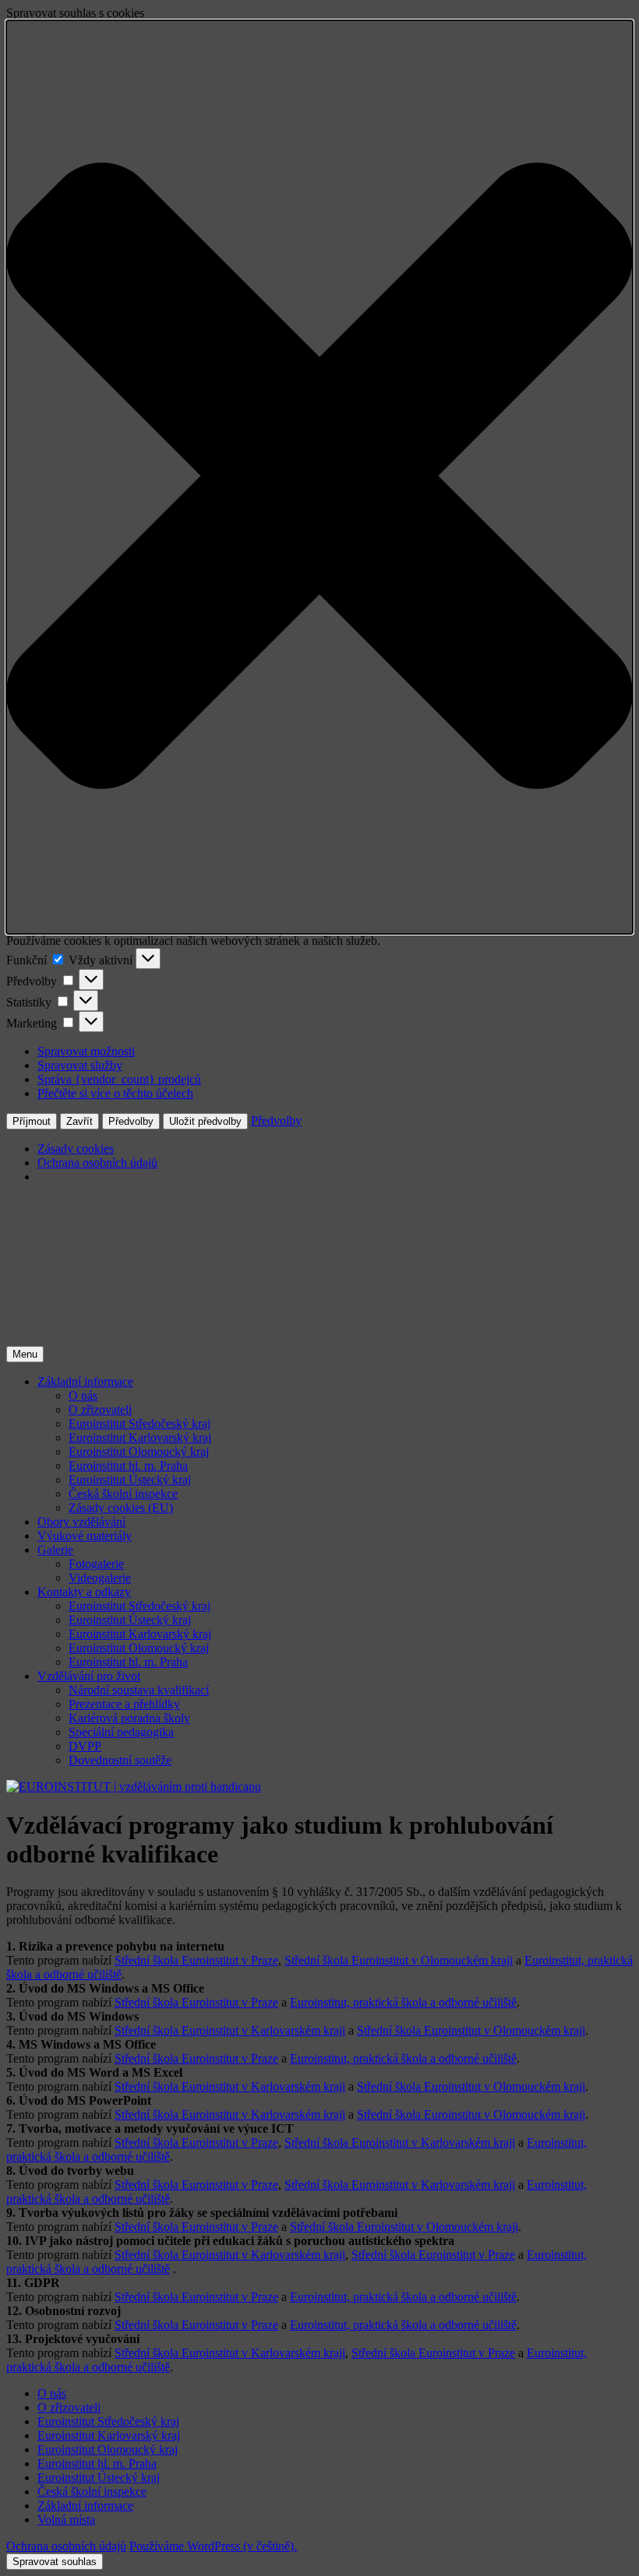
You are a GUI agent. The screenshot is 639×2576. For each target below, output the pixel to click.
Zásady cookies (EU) (121, 1508)
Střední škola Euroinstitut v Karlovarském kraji (230, 2030)
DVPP (85, 1746)
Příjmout (32, 1121)
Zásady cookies (76, 1149)
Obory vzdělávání (81, 1522)
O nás (83, 1395)
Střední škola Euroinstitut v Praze (196, 1960)
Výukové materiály (85, 1536)
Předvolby (131, 1121)
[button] (319, 477)
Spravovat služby (80, 1065)
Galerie (55, 1550)
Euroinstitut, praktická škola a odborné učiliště (403, 2002)
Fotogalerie (96, 1564)
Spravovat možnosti (86, 1051)
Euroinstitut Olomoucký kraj (139, 1452)
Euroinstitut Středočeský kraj (139, 1424)
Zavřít (79, 1121)
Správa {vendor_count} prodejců (119, 1079)
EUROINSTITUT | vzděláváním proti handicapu (266, 1215)
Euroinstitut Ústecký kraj (130, 1480)
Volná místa (66, 2520)
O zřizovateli (100, 1410)
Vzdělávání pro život (89, 1676)
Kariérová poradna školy (129, 1718)
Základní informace (85, 1381)
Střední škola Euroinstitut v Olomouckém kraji (399, 1960)
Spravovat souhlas (55, 2562)
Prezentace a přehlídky (124, 1704)
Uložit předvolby (205, 1121)
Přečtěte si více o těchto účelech (115, 1093)
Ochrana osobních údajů (97, 1163)
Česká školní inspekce (123, 1494)
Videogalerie (100, 1578)
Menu (25, 1354)
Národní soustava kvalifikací (139, 1690)
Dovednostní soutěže (120, 1760)
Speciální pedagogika (121, 1732)
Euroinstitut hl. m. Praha (128, 1466)
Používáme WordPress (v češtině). (213, 2546)
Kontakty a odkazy (84, 1592)
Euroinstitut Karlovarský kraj (140, 1438)
